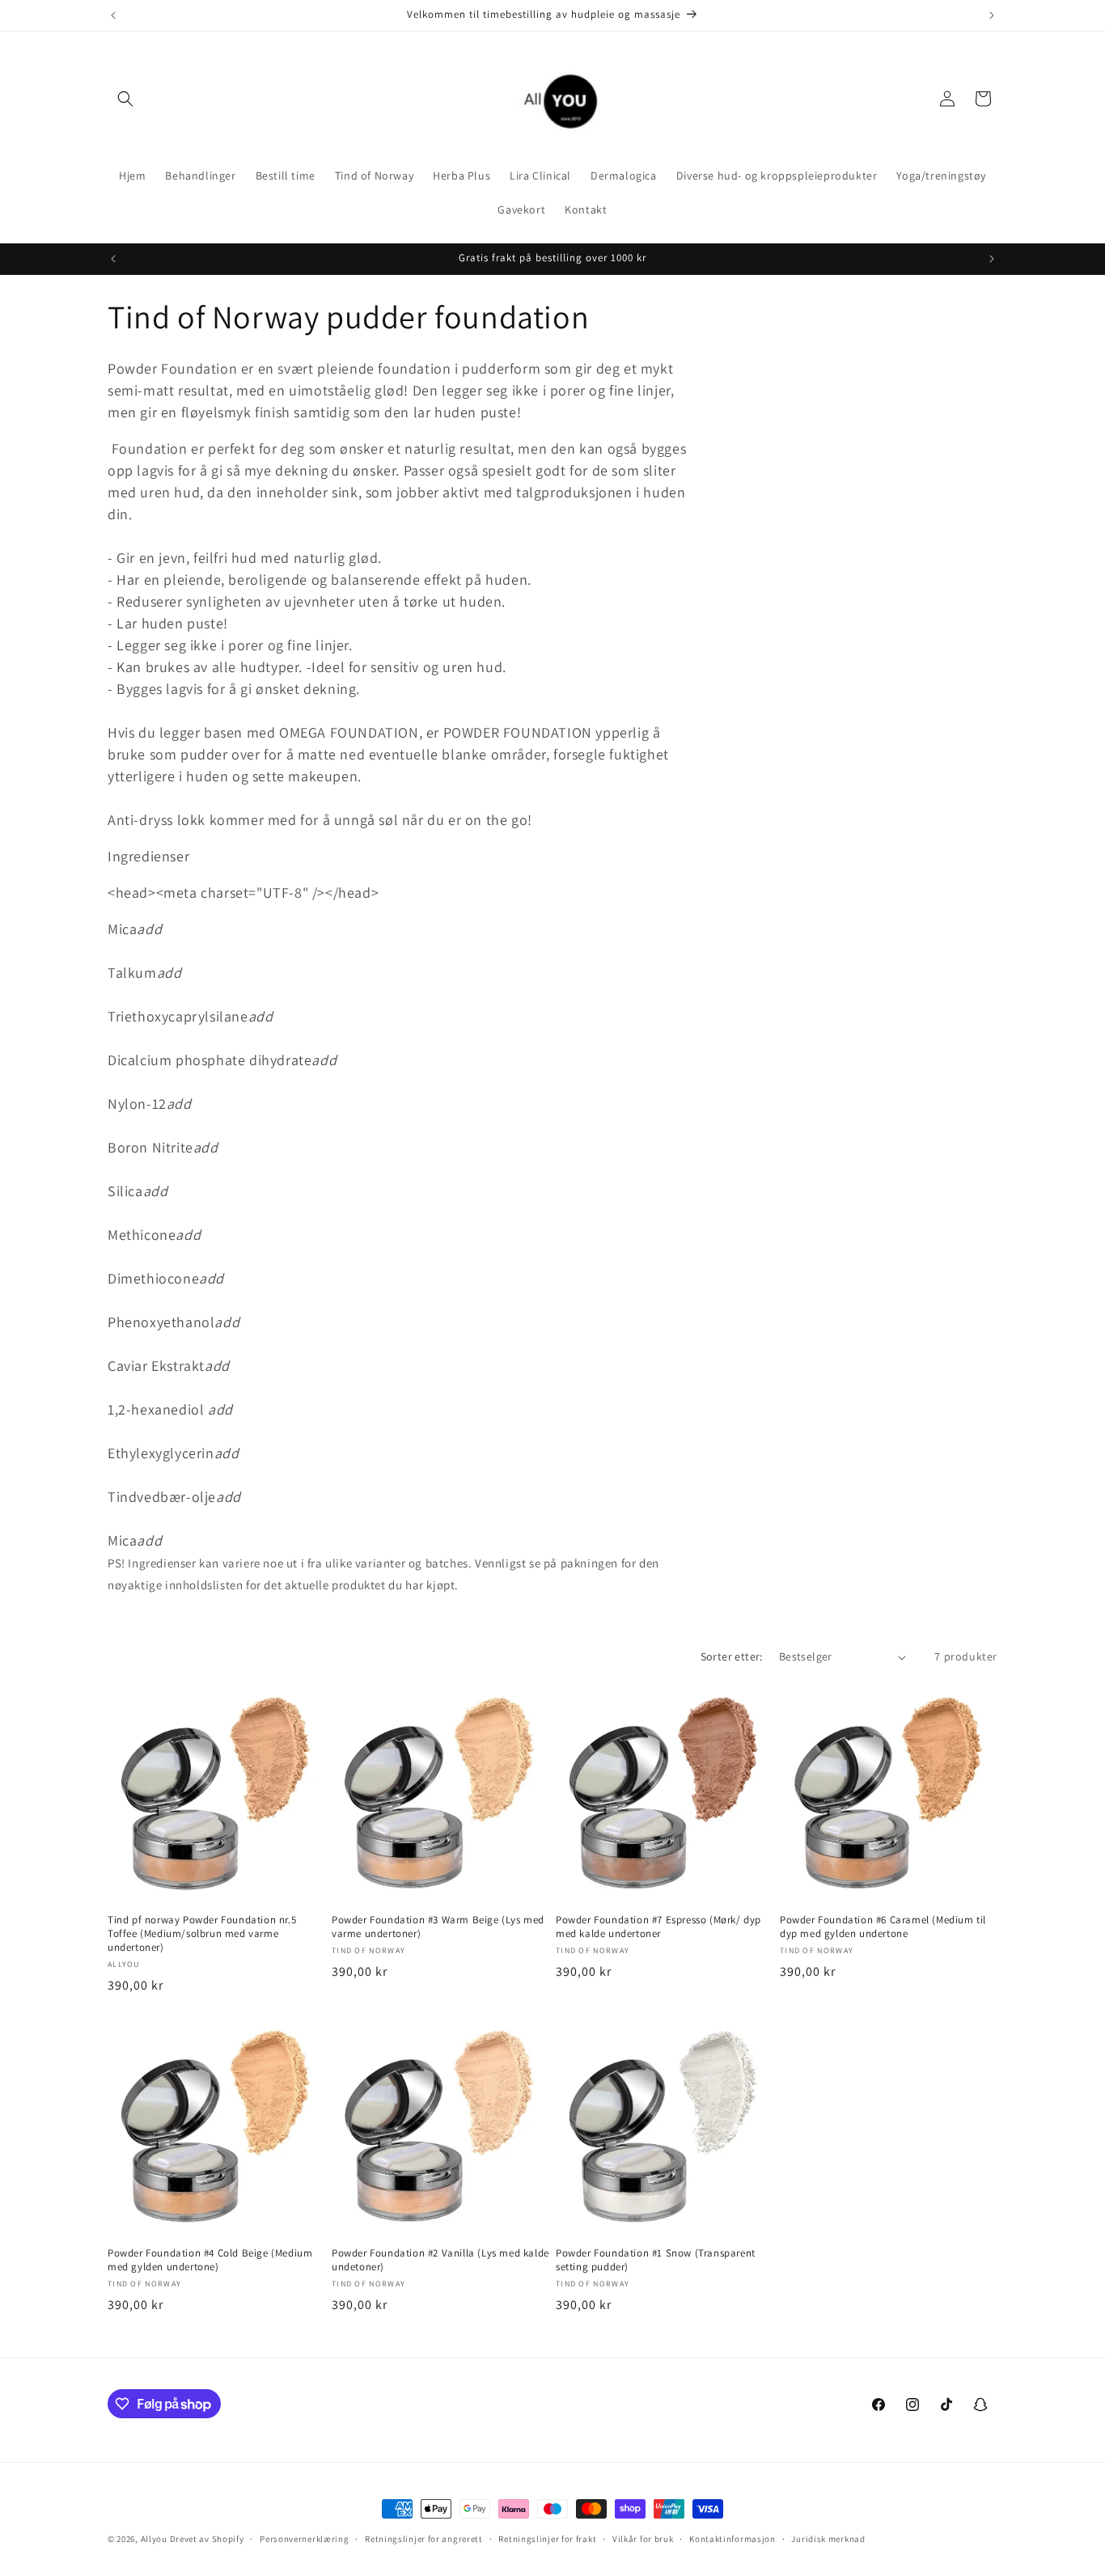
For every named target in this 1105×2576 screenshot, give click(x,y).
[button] (125, 99)
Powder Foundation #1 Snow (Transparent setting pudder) (656, 2260)
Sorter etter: (732, 1656)
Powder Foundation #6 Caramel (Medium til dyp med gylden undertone (883, 1927)
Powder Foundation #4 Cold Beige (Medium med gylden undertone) (210, 2260)
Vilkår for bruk (643, 2539)
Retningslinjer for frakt (547, 2539)
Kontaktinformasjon (732, 2539)
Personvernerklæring (304, 2539)
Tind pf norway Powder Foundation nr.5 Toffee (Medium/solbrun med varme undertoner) (202, 1934)
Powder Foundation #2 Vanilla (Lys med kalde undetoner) (440, 2260)
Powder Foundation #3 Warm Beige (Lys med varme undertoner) (438, 1927)
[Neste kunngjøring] (992, 15)
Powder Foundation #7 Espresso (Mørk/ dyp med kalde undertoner (658, 1927)
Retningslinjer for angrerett (424, 2539)
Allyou (154, 2539)
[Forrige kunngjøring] (113, 15)
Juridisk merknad (828, 2539)
